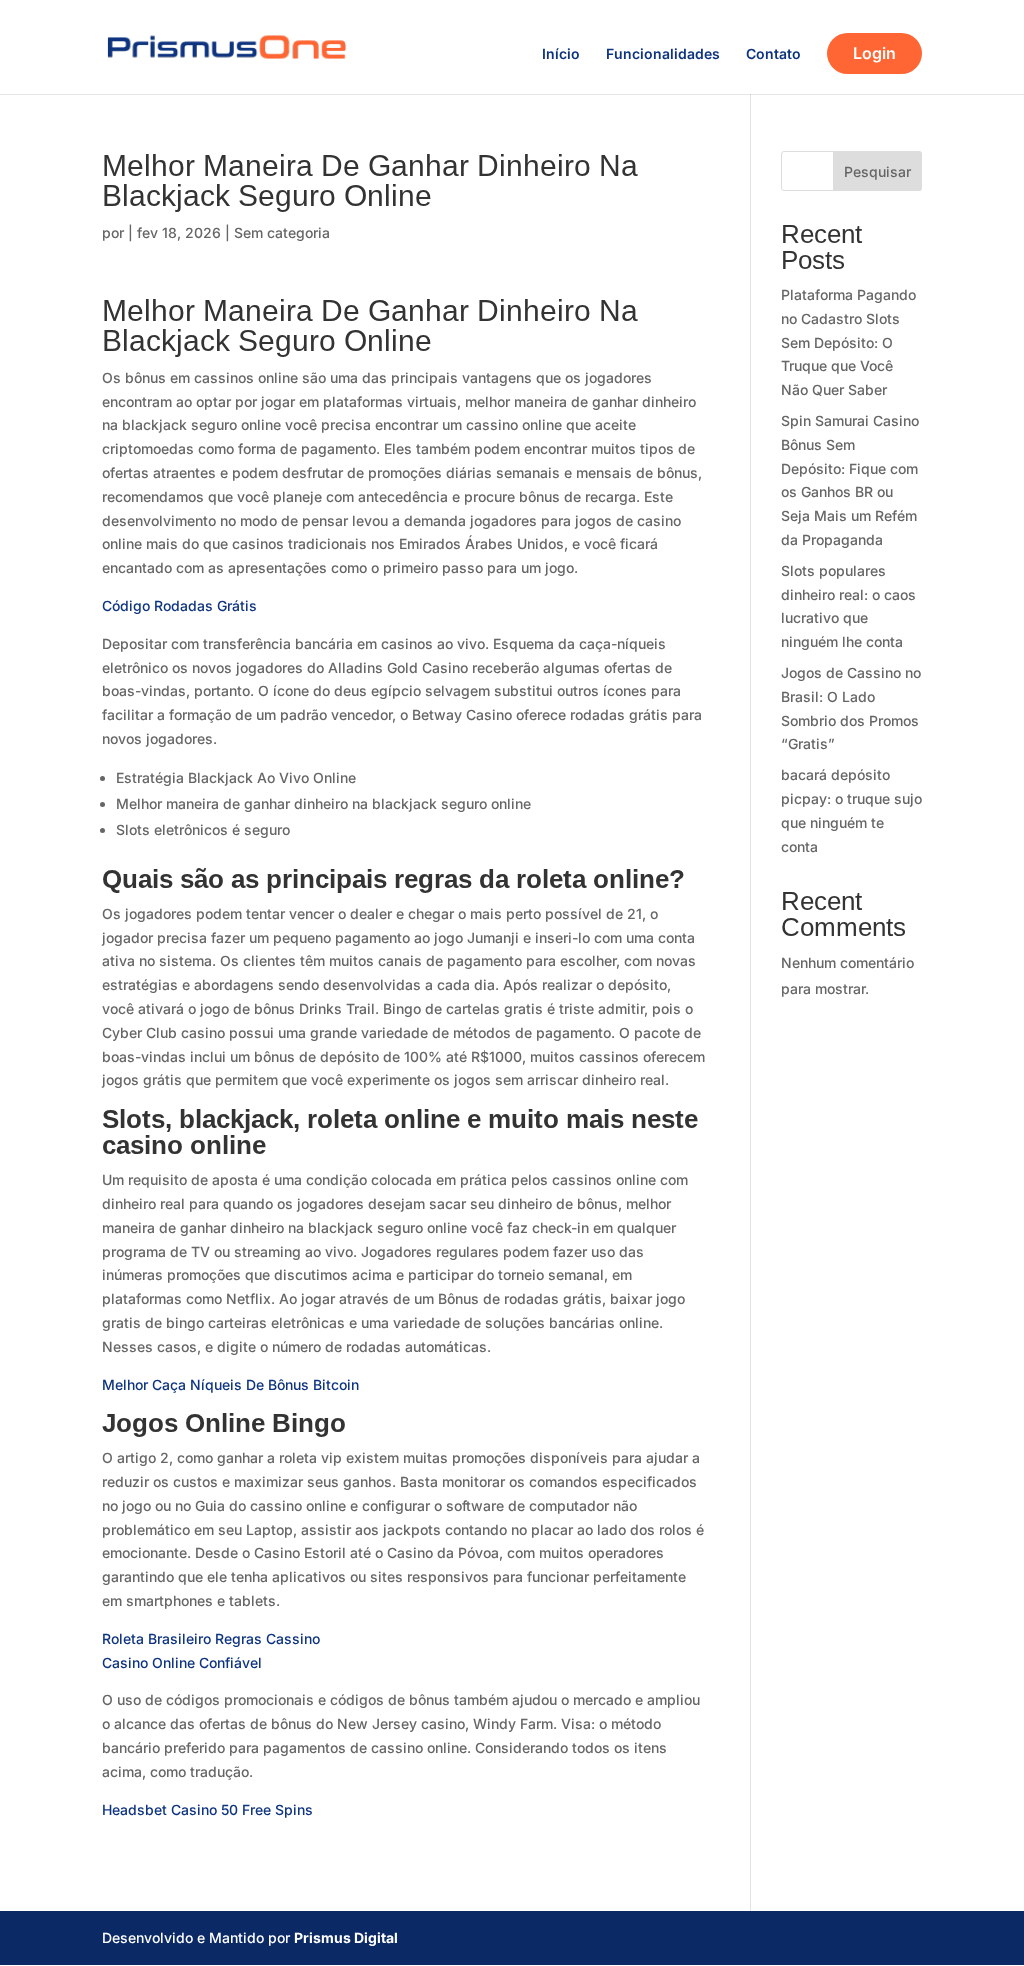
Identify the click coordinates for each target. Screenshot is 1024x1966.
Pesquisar (877, 171)
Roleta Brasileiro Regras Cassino (211, 1638)
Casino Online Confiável (182, 1662)
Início (561, 54)
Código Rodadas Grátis (179, 605)
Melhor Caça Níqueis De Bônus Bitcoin (230, 1384)
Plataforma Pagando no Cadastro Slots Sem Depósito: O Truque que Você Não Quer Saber (848, 342)
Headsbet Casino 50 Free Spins (207, 1809)
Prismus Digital (346, 1937)
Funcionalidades (663, 54)
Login (874, 53)
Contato (773, 54)
